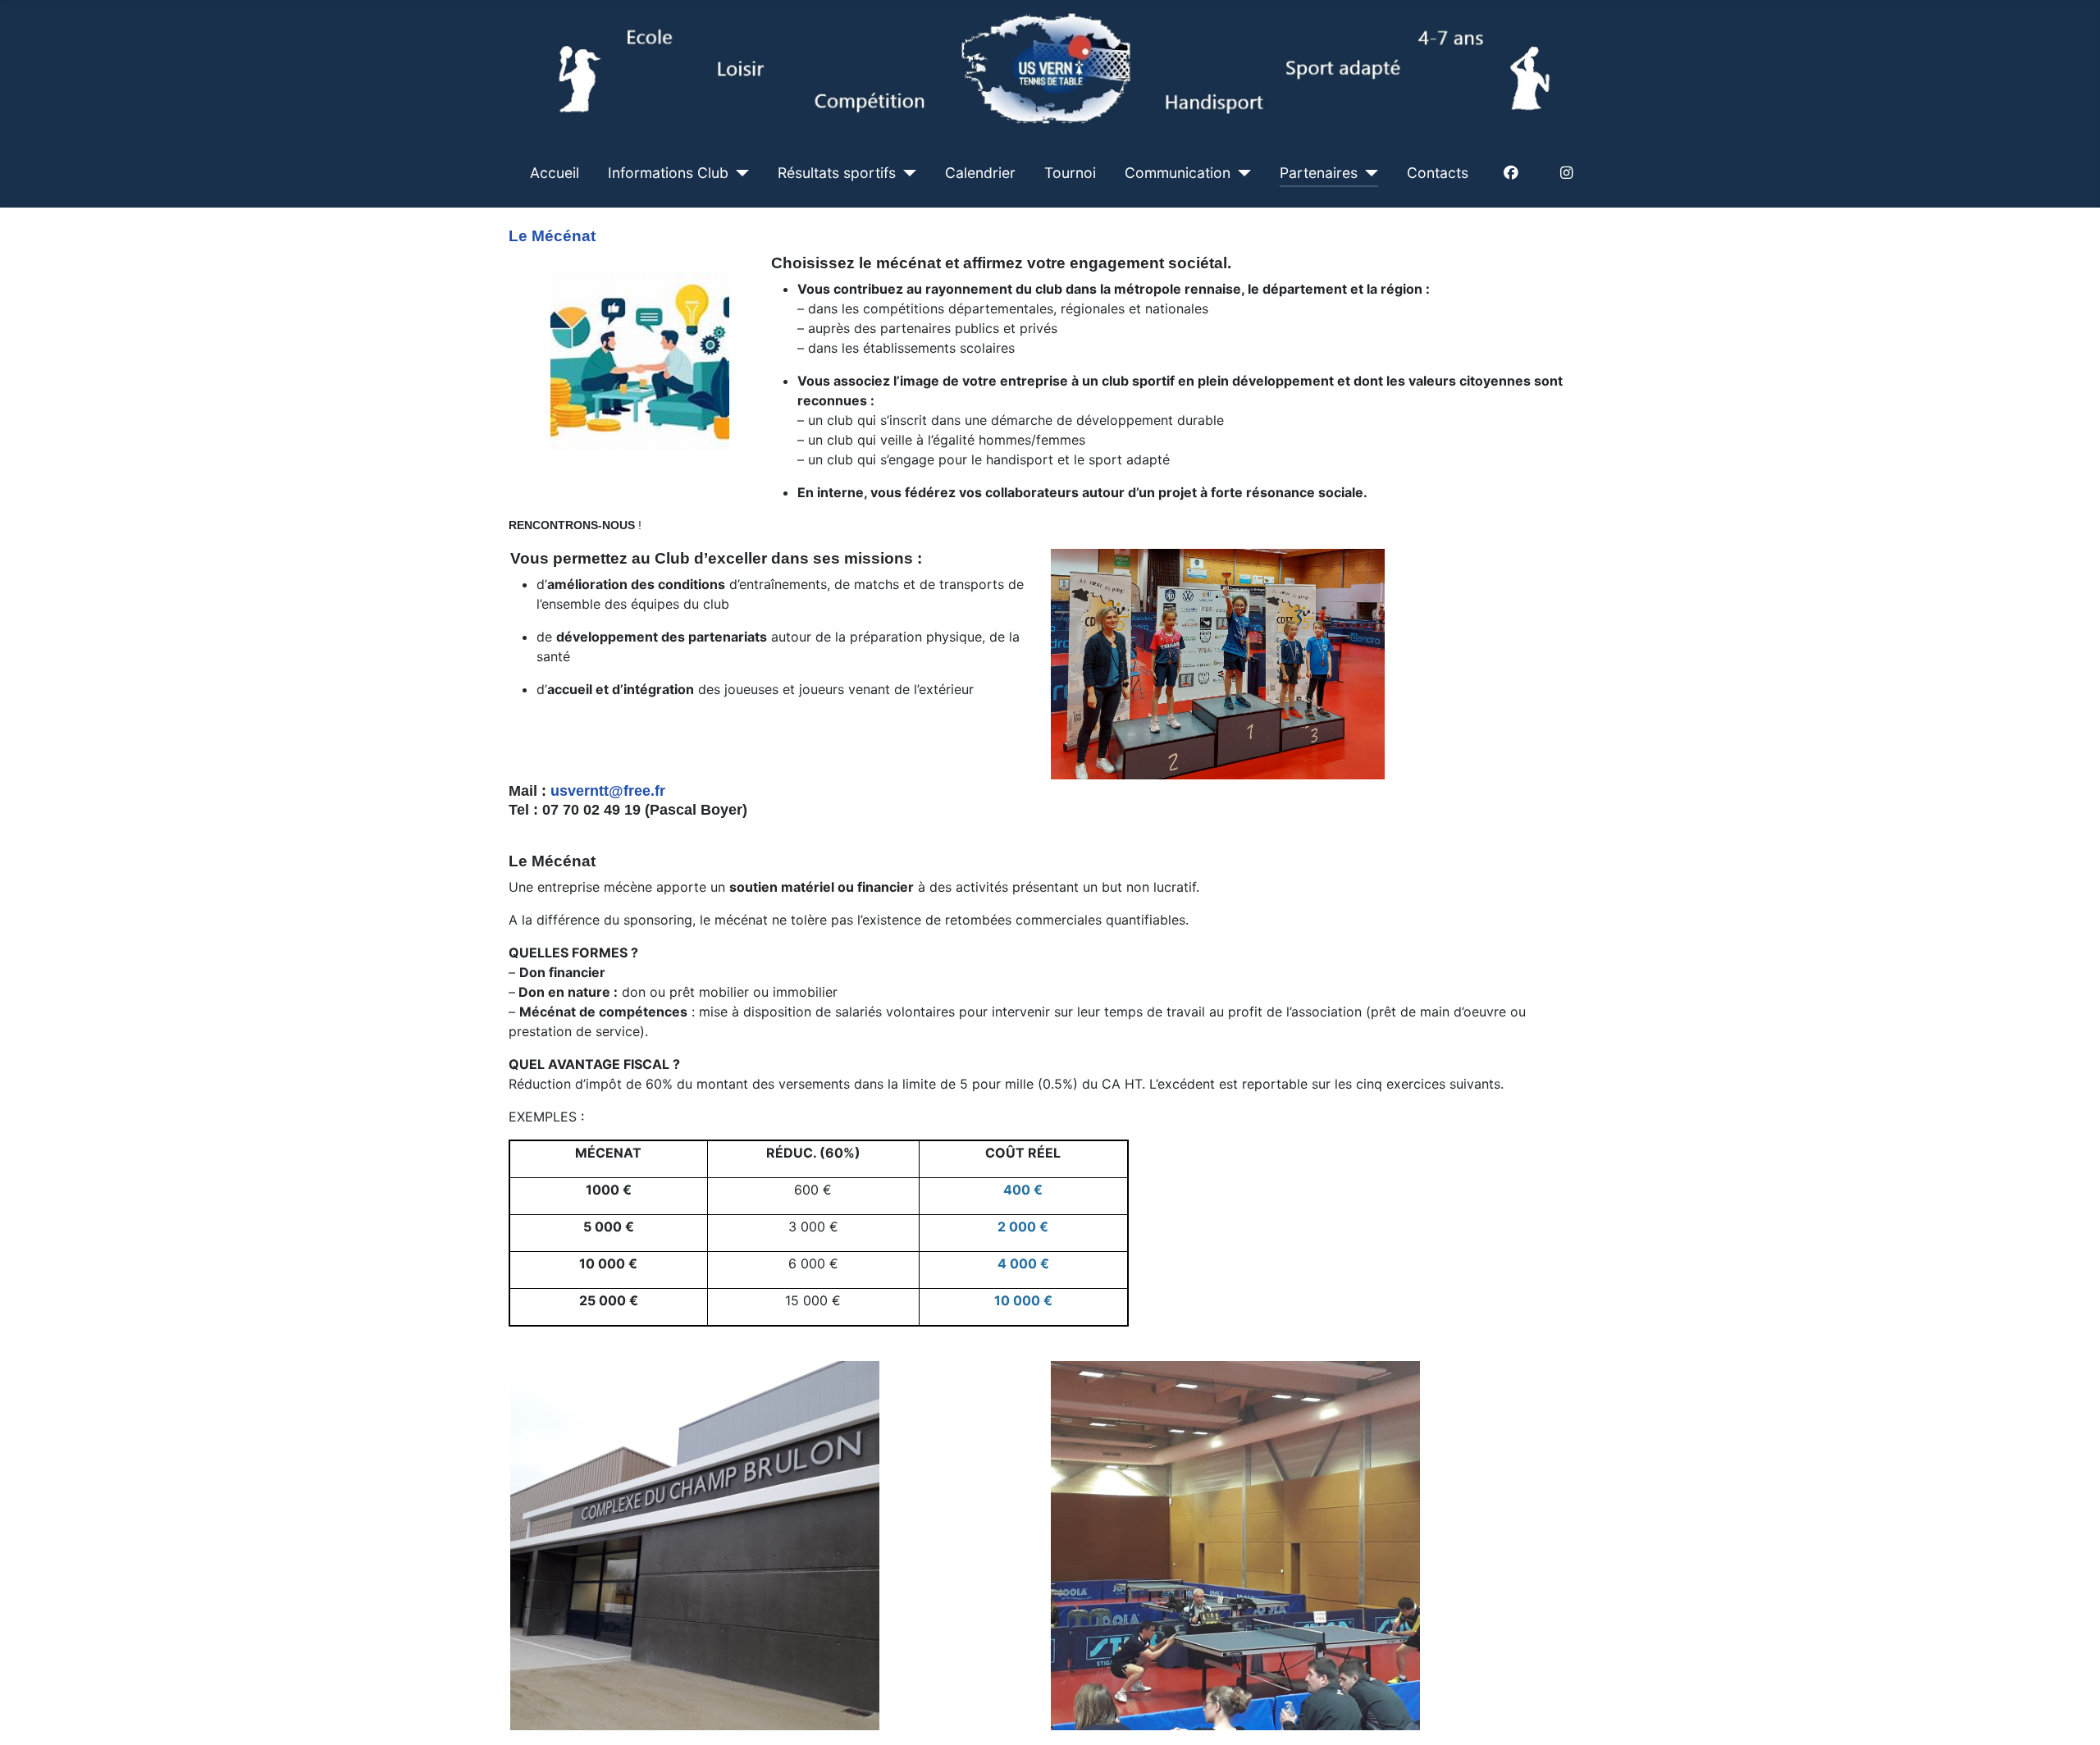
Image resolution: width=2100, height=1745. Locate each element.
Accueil (555, 173)
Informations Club (668, 173)
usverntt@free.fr (608, 791)
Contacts (1438, 173)
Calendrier (980, 173)
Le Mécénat (552, 236)
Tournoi (1070, 173)
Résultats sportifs (837, 173)
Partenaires (1319, 173)
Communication (1178, 173)
